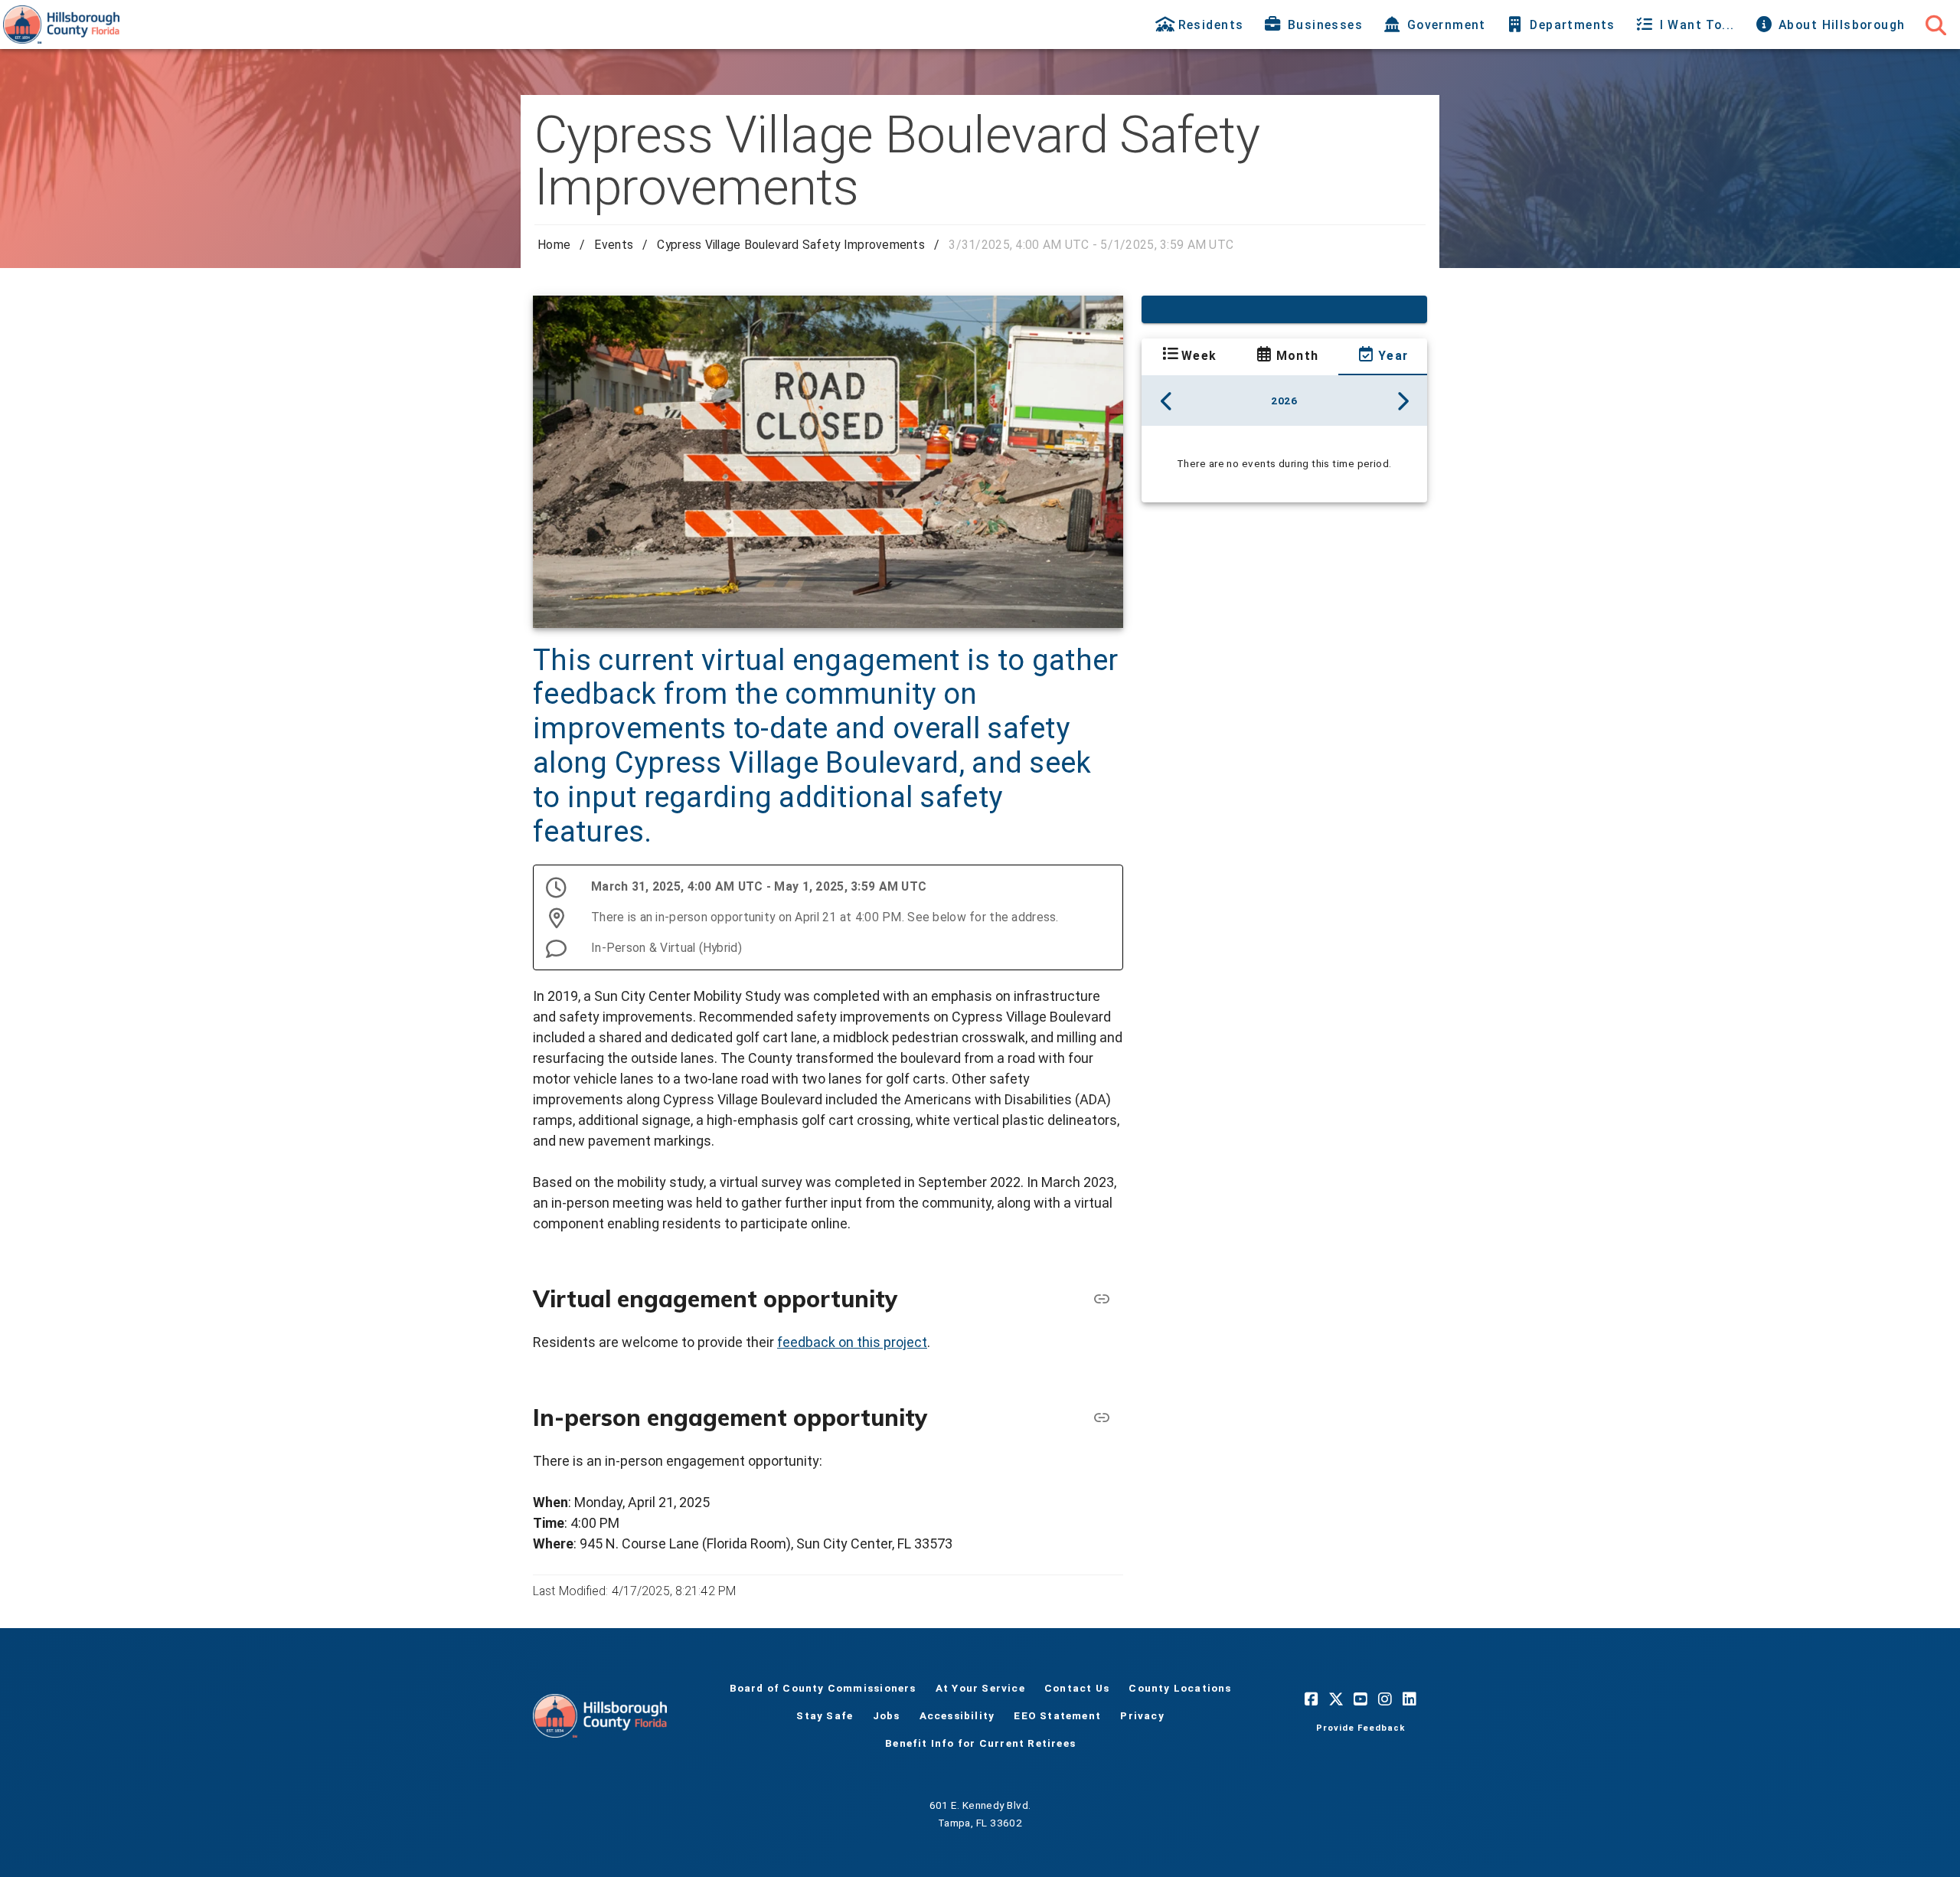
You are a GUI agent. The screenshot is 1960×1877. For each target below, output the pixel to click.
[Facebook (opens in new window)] (1312, 1699)
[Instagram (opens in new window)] (1385, 1699)
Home (554, 245)
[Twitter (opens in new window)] (1336, 1699)
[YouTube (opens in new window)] (1361, 1699)
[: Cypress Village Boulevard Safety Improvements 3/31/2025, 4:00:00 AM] (1284, 309)
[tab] (1201, 25)
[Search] (1935, 25)
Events (614, 245)
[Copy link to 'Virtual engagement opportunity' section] (1102, 1299)
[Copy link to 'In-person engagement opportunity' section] (1102, 1418)
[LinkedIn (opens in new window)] (1410, 1699)
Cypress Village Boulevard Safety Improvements (791, 245)
